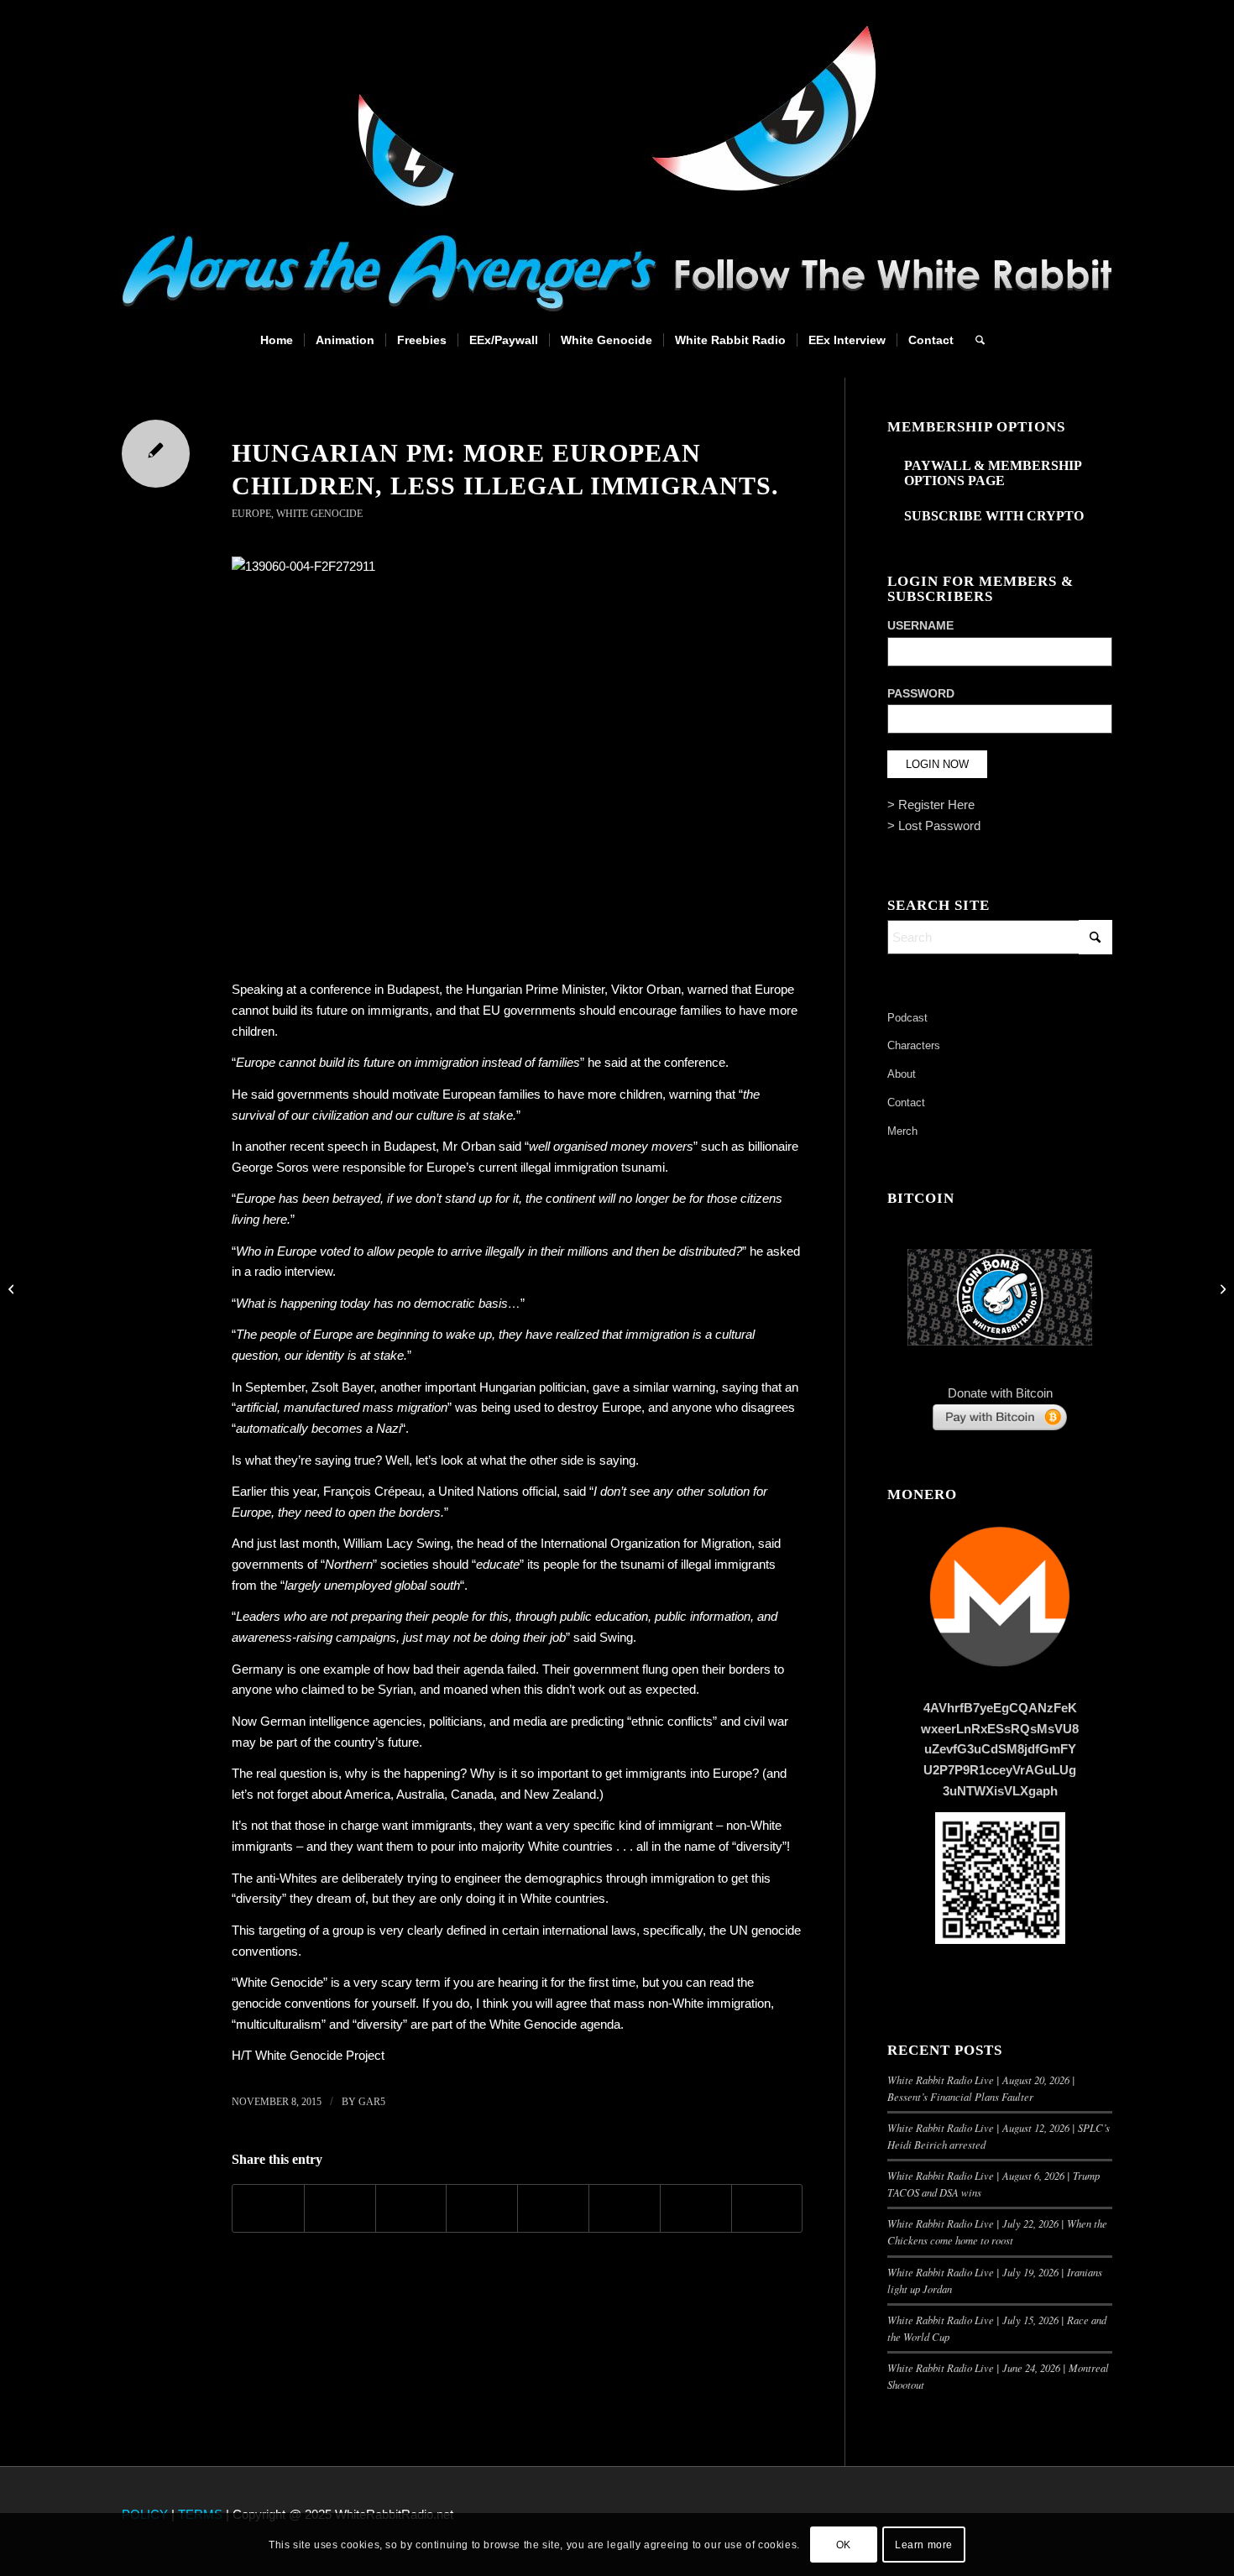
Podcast (907, 1018)
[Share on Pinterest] (411, 2208)
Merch (902, 1131)
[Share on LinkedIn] (482, 2208)
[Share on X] (340, 2208)
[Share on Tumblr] (553, 2208)
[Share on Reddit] (696, 2208)
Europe (251, 514)
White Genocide (319, 514)
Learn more (924, 2544)
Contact (906, 1103)
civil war (766, 1721)
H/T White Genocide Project (308, 2055)
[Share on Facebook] (268, 2208)
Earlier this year (274, 1491)
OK (844, 2544)
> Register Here (931, 805)
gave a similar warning (654, 1387)
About (902, 1074)
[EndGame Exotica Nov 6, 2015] (13, 1288)
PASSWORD (921, 694)
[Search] (975, 340)
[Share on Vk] (625, 2208)
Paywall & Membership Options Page (993, 473)
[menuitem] (277, 340)
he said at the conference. (658, 1062)
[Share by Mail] (767, 2208)
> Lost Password (934, 826)
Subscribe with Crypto (994, 516)
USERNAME (920, 626)
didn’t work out (586, 1689)
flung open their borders (706, 1669)
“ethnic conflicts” (672, 1721)
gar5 (372, 2102)
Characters (914, 1045)
